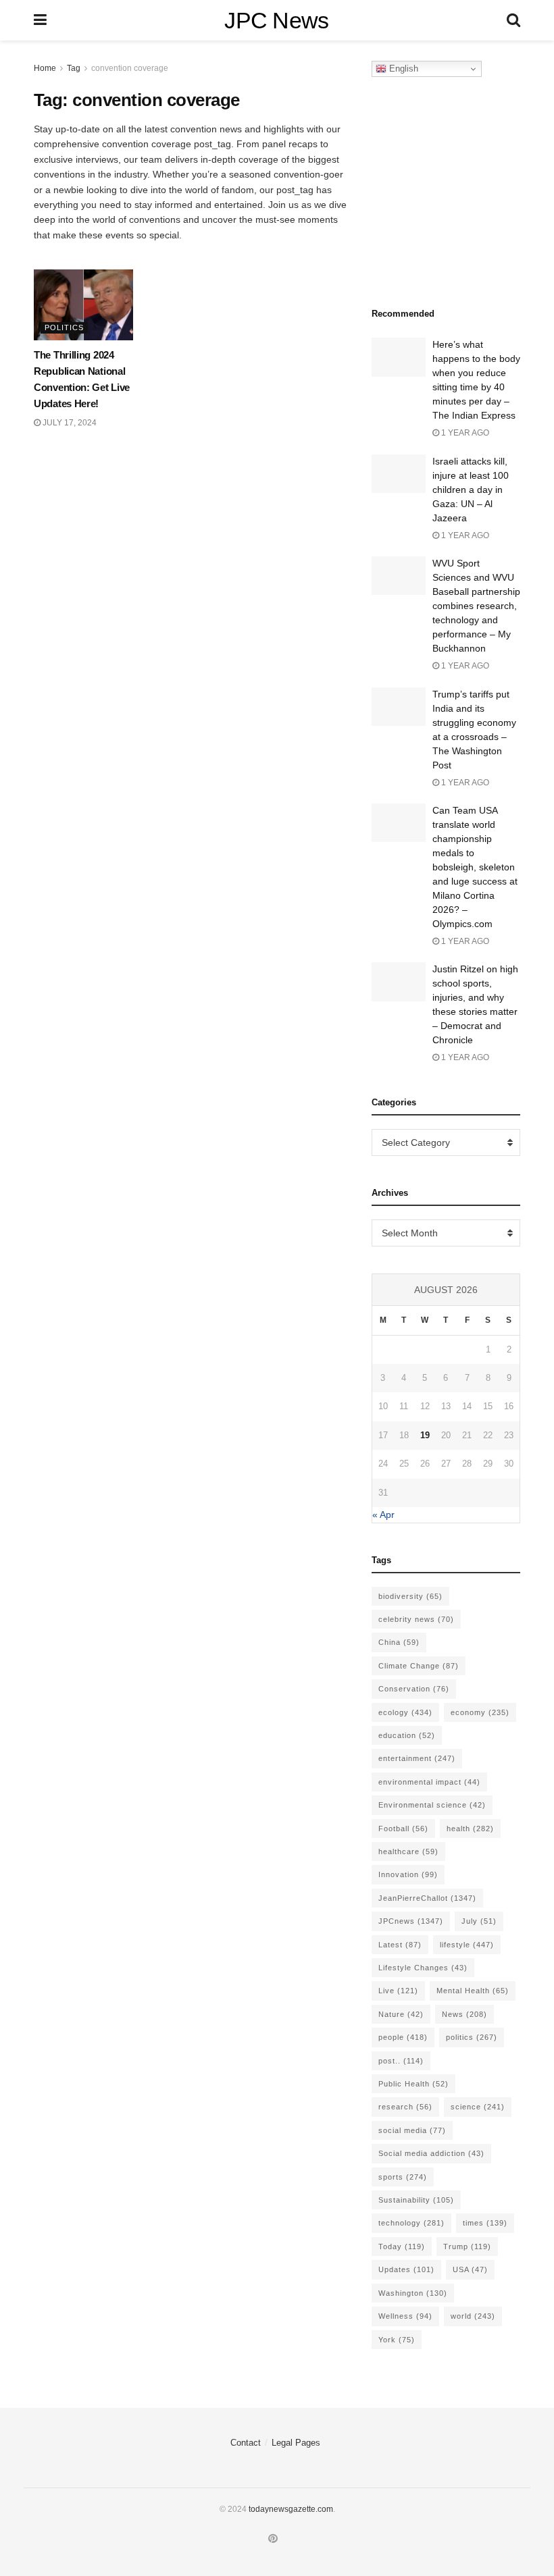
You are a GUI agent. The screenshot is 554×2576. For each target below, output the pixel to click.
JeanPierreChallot (427, 1898)
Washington (413, 2293)
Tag (74, 68)
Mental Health (473, 1991)
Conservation (414, 1689)
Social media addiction (431, 2153)
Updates (406, 2269)
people (403, 2037)
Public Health (413, 2084)
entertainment (417, 1758)
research (405, 2107)
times (485, 2223)
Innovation (408, 1874)
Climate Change (419, 1666)
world (473, 2316)
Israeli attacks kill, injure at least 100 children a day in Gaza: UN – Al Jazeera (471, 490)
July (479, 1921)
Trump (467, 2246)
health (470, 1829)
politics (472, 2037)
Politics (64, 327)
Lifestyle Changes (423, 1968)
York (397, 2340)
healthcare (408, 1851)
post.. (401, 2061)
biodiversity (410, 1596)
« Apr (383, 1515)
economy (480, 1712)
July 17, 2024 (69, 423)
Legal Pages (296, 2443)
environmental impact (429, 1782)
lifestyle (467, 1945)
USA (470, 2269)
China (399, 1642)
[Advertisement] (463, 188)
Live (398, 1991)
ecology (405, 1712)
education (407, 1735)
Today (402, 2246)
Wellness (405, 2316)
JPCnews (411, 1921)
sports (403, 2177)
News (464, 2014)
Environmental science (432, 1805)
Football (403, 1829)
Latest (400, 1945)
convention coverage (130, 68)
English (402, 69)
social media (412, 2130)
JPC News (277, 20)
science (478, 2107)
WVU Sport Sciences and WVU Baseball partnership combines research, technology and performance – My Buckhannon (476, 606)
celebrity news (416, 1619)
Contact (246, 2443)
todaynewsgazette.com (291, 2509)
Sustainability (416, 2200)
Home (45, 68)
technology (411, 2223)
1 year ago (464, 433)
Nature (401, 2014)
